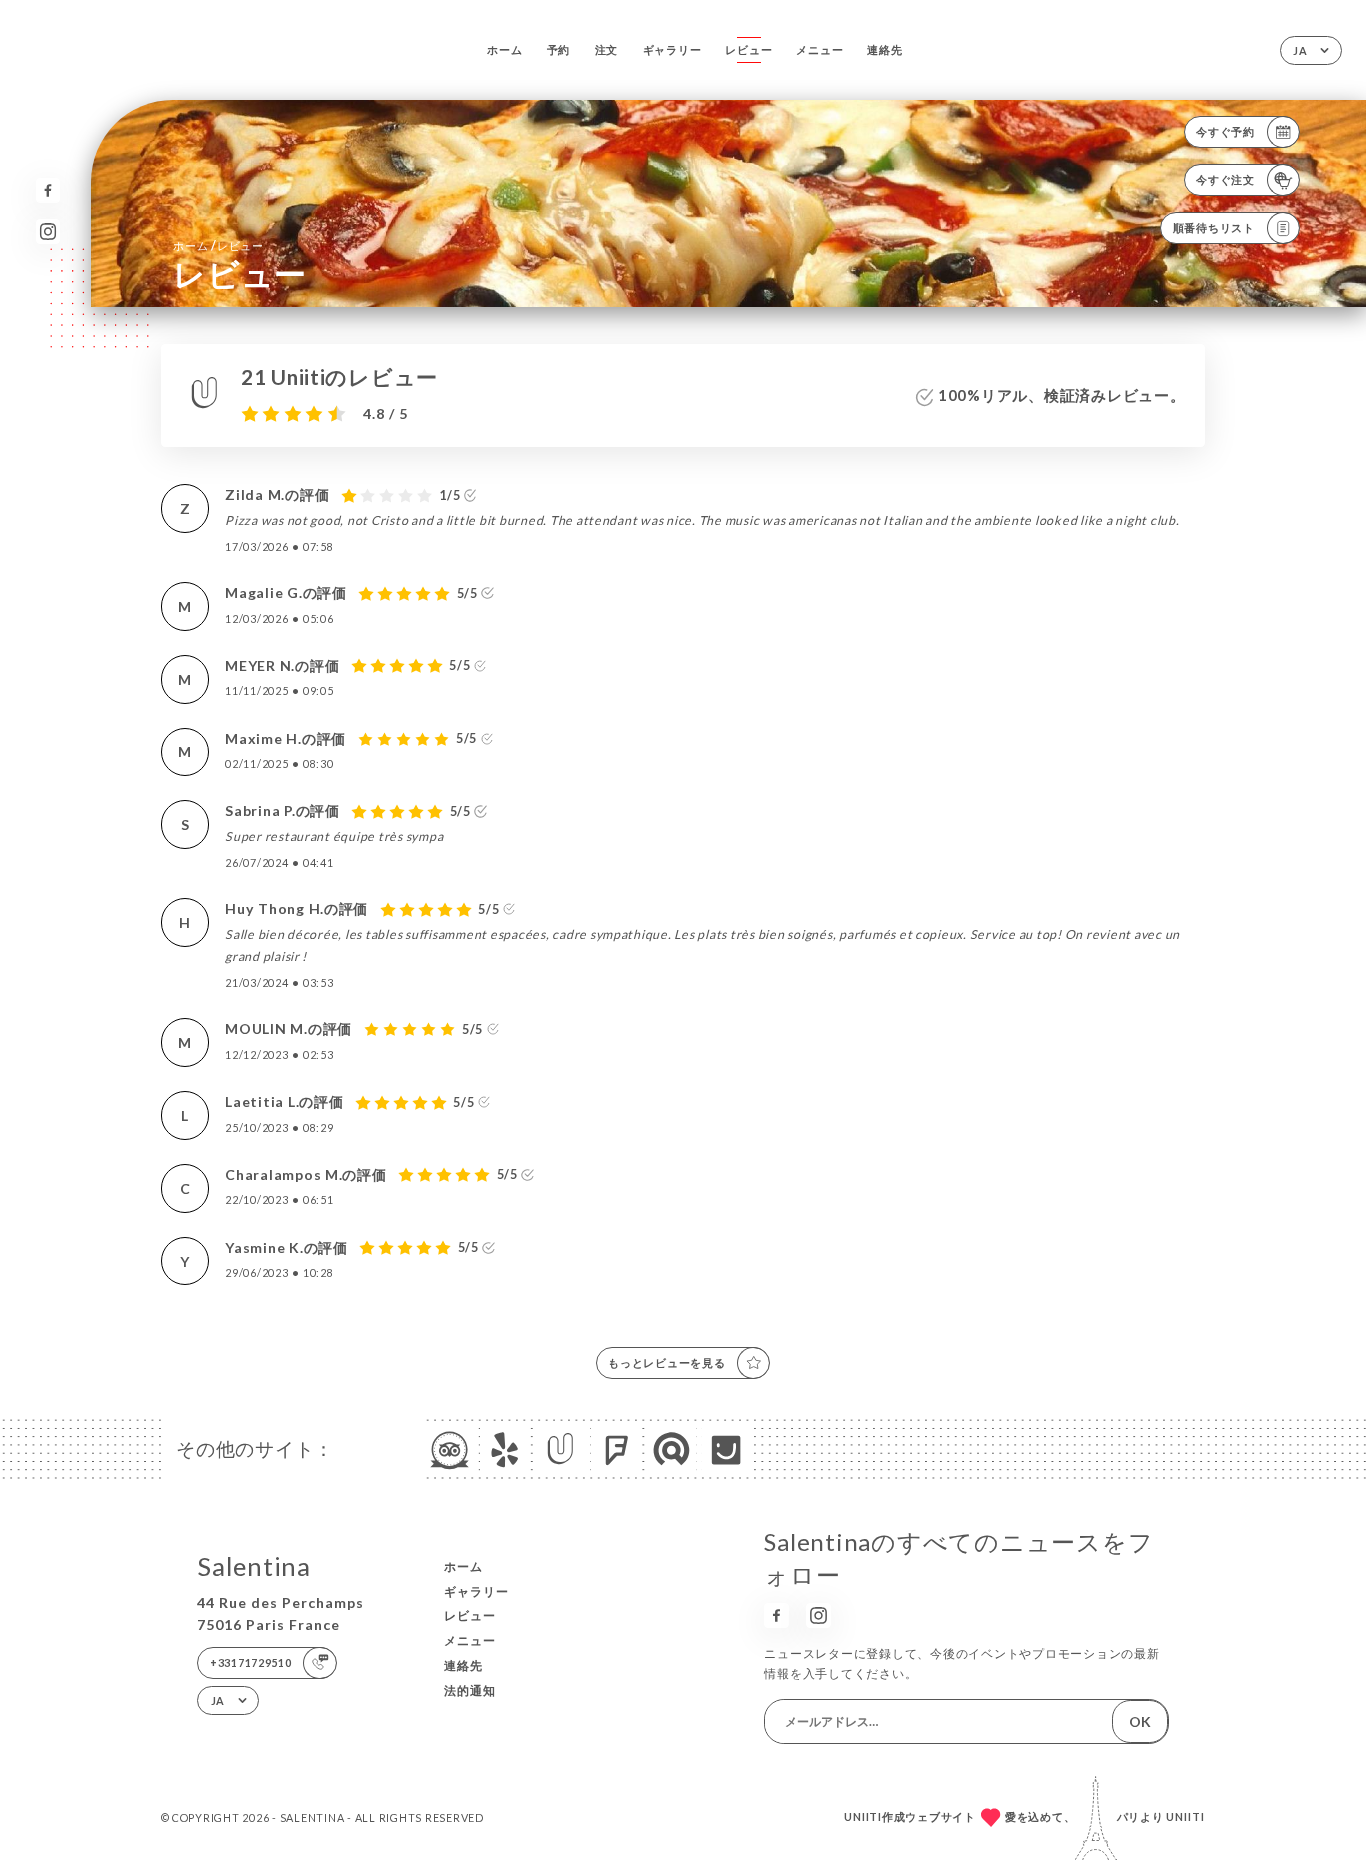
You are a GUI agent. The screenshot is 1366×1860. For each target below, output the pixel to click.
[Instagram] (48, 231)
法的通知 (470, 1690)
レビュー (748, 49)
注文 (607, 49)
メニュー (819, 49)
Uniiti (1185, 1816)
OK (1140, 1721)
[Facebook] (48, 190)
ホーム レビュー (218, 245)
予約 (559, 49)
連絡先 (884, 49)
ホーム (504, 49)
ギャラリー (672, 49)
